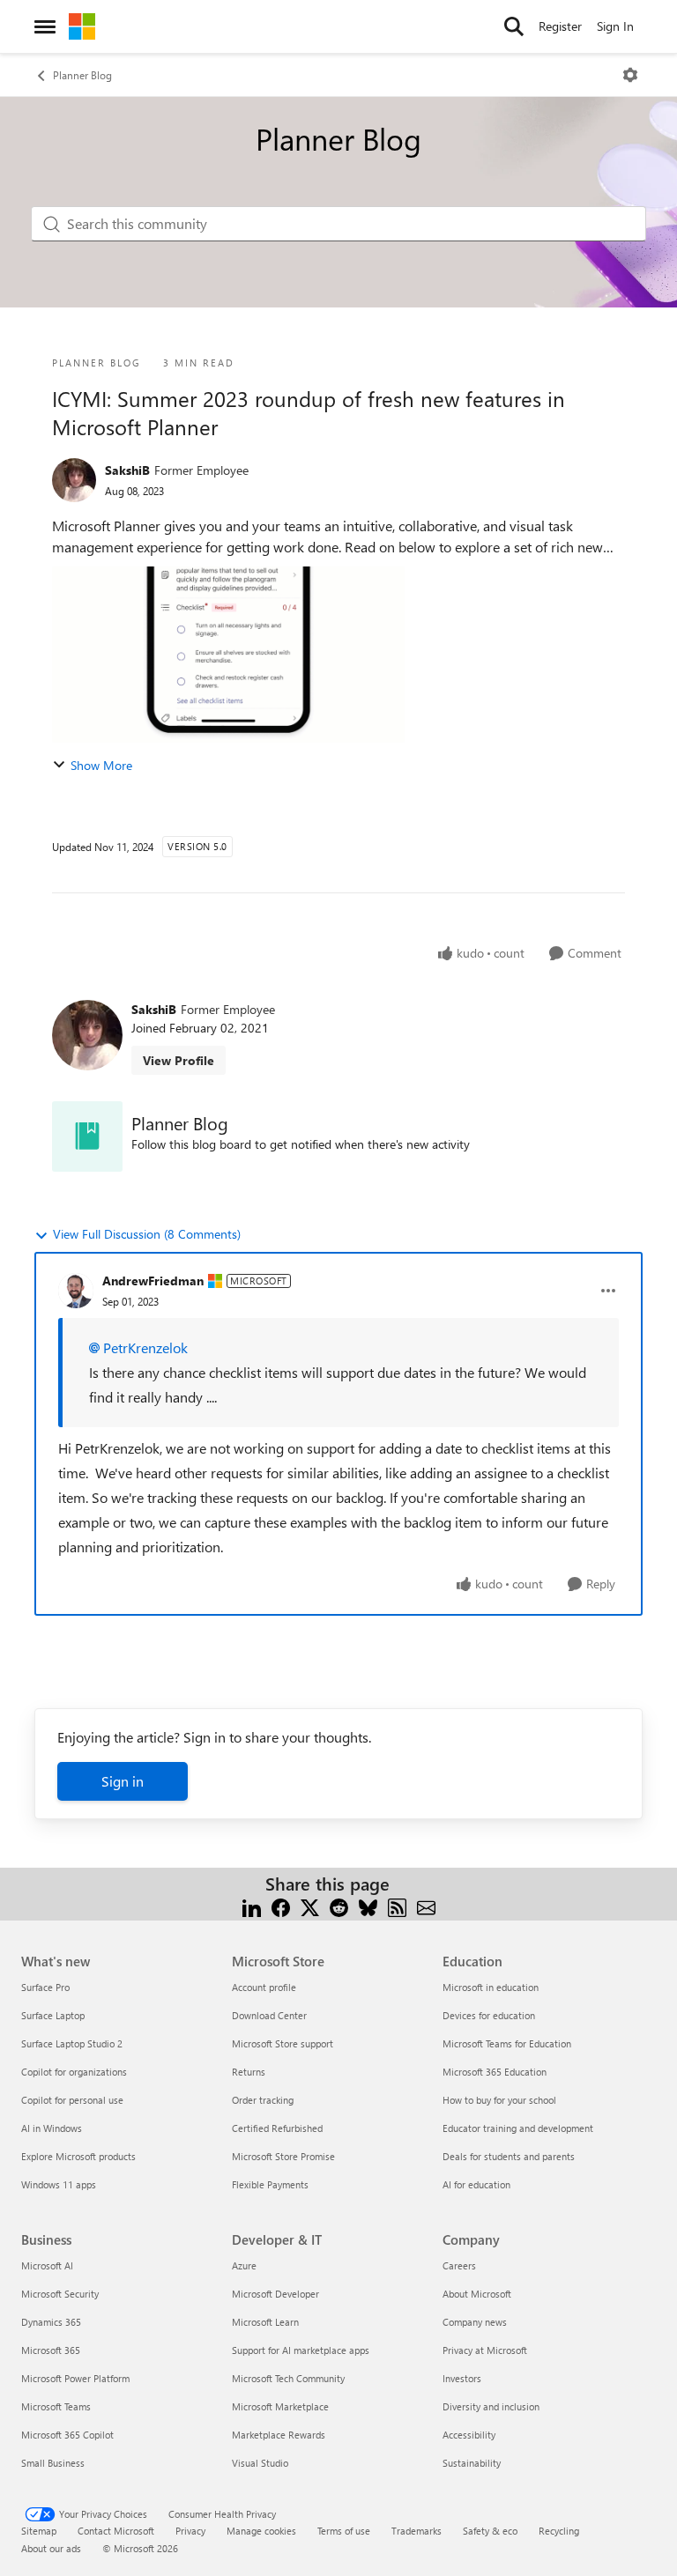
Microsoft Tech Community (288, 2378)
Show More (101, 765)
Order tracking (263, 2100)
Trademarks (417, 2531)
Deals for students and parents (509, 2156)
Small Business (53, 2463)
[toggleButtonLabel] (630, 75)
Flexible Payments (270, 2184)
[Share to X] (310, 1905)
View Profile (179, 1060)
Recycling (559, 2531)
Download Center (269, 2015)
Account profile (264, 1987)
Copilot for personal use (72, 2100)
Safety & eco (490, 2531)
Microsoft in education (491, 1987)
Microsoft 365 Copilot (67, 2435)
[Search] (514, 26)
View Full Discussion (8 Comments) (147, 1234)
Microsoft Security (60, 2294)
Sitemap (39, 2531)
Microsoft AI (47, 2265)
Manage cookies (261, 2531)
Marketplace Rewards (279, 2435)
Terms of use (344, 2531)
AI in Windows (52, 2128)
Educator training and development (518, 2128)
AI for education (476, 2184)
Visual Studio (260, 2463)
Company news (475, 2322)
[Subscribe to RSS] (397, 1905)
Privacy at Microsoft (485, 2350)
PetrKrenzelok (145, 1347)
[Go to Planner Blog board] (87, 1136)
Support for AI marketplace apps (301, 2350)
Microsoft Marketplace (280, 2406)
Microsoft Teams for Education (507, 2043)
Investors (462, 2378)
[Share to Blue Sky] (368, 1905)
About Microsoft (477, 2294)
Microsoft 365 (51, 2350)
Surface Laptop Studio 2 (72, 2043)
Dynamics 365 (51, 2322)
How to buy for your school (499, 2100)
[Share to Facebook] (281, 1905)
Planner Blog (82, 75)
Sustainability (472, 2463)
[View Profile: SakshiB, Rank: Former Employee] (74, 480)
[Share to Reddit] (339, 1905)
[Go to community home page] (82, 26)
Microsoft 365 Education (495, 2072)
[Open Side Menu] (45, 26)
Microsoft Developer (275, 2294)
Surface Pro (45, 1987)
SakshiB (127, 470)
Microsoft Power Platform (75, 2378)
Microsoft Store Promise (283, 2156)
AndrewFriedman (153, 1281)
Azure (244, 2265)
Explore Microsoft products (78, 2156)
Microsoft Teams (56, 2406)
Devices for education (489, 2015)
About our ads (51, 2548)
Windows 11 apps (59, 2184)
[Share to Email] (426, 1905)
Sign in (123, 1781)
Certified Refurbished (277, 2128)
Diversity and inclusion (491, 2406)
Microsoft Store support (283, 2043)
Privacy (190, 2531)
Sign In (615, 26)
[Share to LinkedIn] (252, 1905)
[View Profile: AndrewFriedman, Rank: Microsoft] (76, 1291)
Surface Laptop (53, 2015)
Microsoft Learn (265, 2322)
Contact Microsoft (116, 2531)
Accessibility (469, 2435)
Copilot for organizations (74, 2072)
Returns (249, 2072)
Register (560, 26)
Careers (459, 2265)
